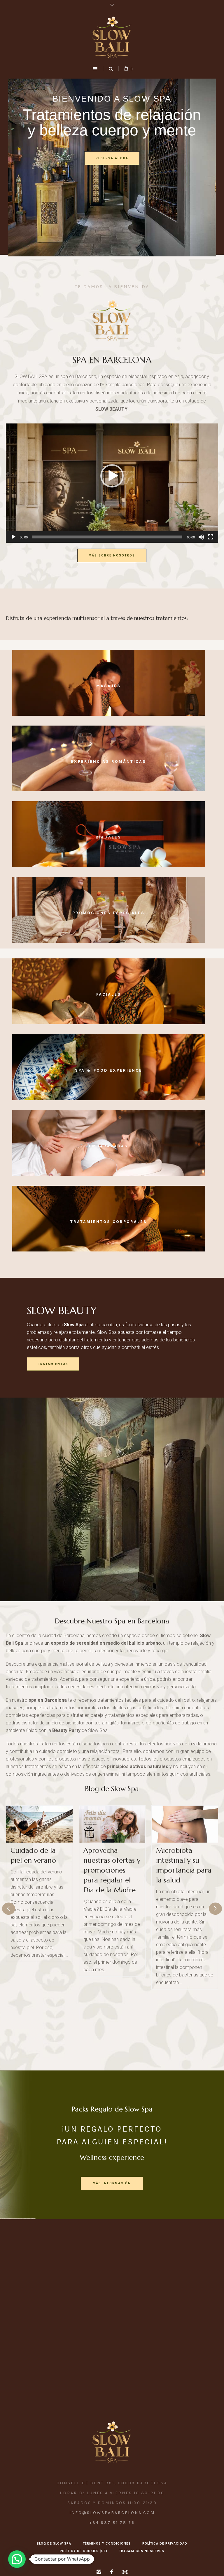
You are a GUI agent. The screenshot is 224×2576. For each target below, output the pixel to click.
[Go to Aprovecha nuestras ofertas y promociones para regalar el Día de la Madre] (40, 1824)
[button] (112, 476)
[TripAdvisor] (124, 2572)
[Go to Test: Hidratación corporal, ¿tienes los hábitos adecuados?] (185, 1824)
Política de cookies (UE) (84, 2551)
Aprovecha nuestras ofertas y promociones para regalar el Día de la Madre (39, 1870)
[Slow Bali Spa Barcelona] (112, 37)
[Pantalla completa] (211, 537)
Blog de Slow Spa (112, 1789)
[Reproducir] (13, 537)
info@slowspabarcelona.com (112, 2513)
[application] (112, 483)
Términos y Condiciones (107, 2544)
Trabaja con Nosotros (142, 2551)
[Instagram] (99, 2572)
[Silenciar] (201, 537)
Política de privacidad (165, 2544)
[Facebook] (111, 2572)
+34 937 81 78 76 (112, 2523)
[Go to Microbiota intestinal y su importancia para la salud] (112, 1824)
